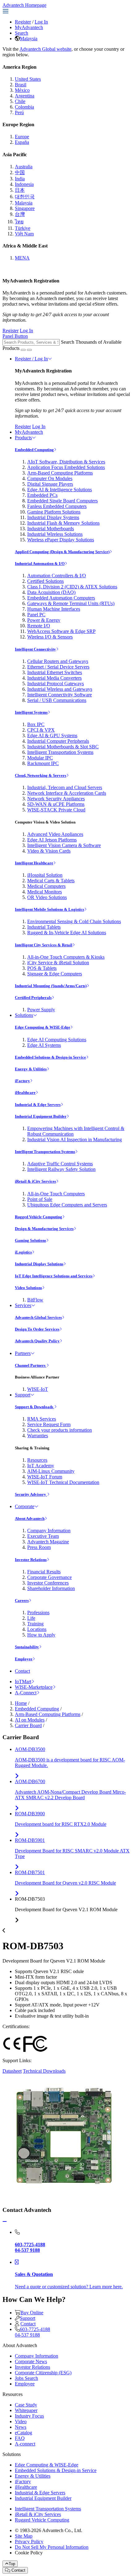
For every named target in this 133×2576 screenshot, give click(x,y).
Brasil (21, 85)
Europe (22, 137)
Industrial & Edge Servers (38, 1105)
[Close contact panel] (5, 2222)
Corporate (25, 1506)
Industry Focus (29, 2416)
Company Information (49, 1531)
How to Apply (41, 1635)
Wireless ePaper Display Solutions (61, 540)
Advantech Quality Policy (37, 1341)
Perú (19, 112)
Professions (38, 1613)
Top (12, 2564)
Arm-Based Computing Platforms (60, 473)
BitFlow (35, 1300)
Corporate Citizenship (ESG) (43, 2373)
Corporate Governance (49, 1577)
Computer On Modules (50, 478)
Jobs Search (26, 2378)
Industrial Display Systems (53, 517)
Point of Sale (40, 1199)
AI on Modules (30, 1720)
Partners (23, 1353)
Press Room (39, 1547)
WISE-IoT (38, 1389)
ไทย (19, 222)
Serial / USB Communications (57, 700)
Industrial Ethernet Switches (55, 672)
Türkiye (23, 228)
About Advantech (30, 1518)
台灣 (20, 214)
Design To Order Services (37, 1329)
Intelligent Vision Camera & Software (64, 845)
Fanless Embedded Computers (57, 506)
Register (23, 22)
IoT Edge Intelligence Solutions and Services (54, 1276)
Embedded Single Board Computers (62, 501)
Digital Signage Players (50, 484)
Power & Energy (44, 620)
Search (21, 33)
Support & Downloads (34, 1407)
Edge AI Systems (44, 1045)
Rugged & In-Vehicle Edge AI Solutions (67, 933)
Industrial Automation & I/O (40, 563)
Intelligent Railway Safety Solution (61, 1169)
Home (21, 1703)
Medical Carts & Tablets (51, 881)
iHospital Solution (45, 875)
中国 (20, 172)
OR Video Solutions (47, 897)
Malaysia (29, 39)
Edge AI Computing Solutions (57, 1040)
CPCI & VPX (41, 730)
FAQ (20, 2438)
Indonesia (24, 184)
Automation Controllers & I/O (57, 576)
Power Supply (41, 1010)
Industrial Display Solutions (39, 1264)
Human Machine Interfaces (54, 609)
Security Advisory (31, 1494)
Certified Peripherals (33, 998)
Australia (24, 167)
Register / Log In (31, 359)
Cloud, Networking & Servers (41, 775)
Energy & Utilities (31, 1069)
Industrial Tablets (44, 927)
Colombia (24, 107)
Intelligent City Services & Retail (44, 945)
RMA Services (42, 1419)
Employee (24, 1659)
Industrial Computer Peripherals (58, 741)
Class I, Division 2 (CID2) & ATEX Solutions (72, 587)
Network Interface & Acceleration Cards (67, 793)
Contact (22, 1671)
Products (23, 438)
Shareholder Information (51, 1588)
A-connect (25, 2444)
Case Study (26, 2405)
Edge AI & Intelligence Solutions (60, 490)
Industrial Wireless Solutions (55, 534)
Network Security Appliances (56, 799)
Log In (41, 22)
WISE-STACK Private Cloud (56, 810)
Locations (37, 1629)
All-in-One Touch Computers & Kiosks (66, 957)
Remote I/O (39, 626)
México (22, 90)
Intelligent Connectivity (35, 649)
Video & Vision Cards (49, 851)
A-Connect (26, 1693)
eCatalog (24, 2433)
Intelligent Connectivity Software (60, 695)
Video (21, 2421)
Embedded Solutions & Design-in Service (50, 1057)
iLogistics (23, 1252)
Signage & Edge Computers (55, 974)
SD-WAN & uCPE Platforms (56, 804)
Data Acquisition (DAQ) (51, 592)
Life (31, 1618)
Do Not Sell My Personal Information (52, 2547)
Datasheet (12, 2071)
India (20, 179)
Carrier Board (28, 1725)
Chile (20, 101)
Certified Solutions (45, 581)
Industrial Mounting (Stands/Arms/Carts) (51, 986)
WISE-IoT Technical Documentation (63, 1482)
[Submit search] (23, 350)
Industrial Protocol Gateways (56, 684)
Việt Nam (24, 234)
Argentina (25, 96)
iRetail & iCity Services (35, 1181)
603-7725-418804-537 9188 (32, 2332)
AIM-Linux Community (51, 1471)
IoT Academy (41, 1466)
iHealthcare (25, 1092)
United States (28, 79)
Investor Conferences (48, 1583)
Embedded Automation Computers (61, 598)
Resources (37, 1460)
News (21, 2427)
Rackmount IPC (43, 763)
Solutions (24, 1015)
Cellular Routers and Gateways (58, 661)
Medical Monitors (45, 892)
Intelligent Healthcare (34, 863)
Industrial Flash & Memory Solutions (63, 523)
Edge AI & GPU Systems (52, 735)
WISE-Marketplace (34, 1687)
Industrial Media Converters (54, 678)
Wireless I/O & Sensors (50, 637)
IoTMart (23, 1681)
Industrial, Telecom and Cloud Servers (65, 787)
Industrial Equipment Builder (41, 1116)
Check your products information (60, 1430)
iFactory (22, 1081)
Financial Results (44, 1572)
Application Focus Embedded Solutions (66, 467)
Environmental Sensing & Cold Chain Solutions (74, 921)
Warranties (38, 1436)
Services (23, 1305)
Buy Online (32, 2313)
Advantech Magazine (48, 1542)
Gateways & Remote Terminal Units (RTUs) (71, 603)
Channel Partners (31, 1365)
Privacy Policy (29, 2542)
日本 (20, 190)
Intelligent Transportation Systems (60, 752)
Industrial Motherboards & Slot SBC (63, 747)
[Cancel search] (29, 350)
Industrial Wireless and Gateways (60, 689)
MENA (22, 258)
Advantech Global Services (38, 1317)
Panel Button (15, 336)
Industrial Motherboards (51, 529)
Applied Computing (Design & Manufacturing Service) (62, 552)
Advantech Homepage (24, 5)
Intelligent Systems (31, 712)
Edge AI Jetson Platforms (52, 840)
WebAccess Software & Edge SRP (61, 631)
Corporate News (31, 2361)
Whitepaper (26, 2410)
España (22, 142)
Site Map (24, 2536)
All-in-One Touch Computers (56, 1194)
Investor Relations (31, 1560)
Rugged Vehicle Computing (39, 1217)
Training (35, 1624)
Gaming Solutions (30, 1240)
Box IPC (36, 724)
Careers (22, 1600)
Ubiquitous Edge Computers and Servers (67, 1205)
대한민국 (25, 197)
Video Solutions (28, 1288)
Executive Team (43, 1536)
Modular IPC (40, 758)
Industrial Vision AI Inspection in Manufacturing (75, 1140)
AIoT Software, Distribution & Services (66, 462)
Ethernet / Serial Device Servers (58, 667)
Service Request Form (49, 1424)
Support (23, 1395)
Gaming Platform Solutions (54, 512)
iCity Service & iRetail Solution (58, 963)
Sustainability (27, 1647)
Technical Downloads (44, 2071)
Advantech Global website (45, 49)
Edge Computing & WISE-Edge (43, 1027)
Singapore (25, 208)
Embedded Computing (34, 450)
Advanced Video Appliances (55, 834)
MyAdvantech (29, 27)
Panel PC (36, 615)
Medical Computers (46, 886)
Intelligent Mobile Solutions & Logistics (49, 909)
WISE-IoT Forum (45, 1477)
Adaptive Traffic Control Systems (60, 1164)
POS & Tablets (42, 968)
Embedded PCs (42, 495)
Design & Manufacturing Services (44, 1229)
